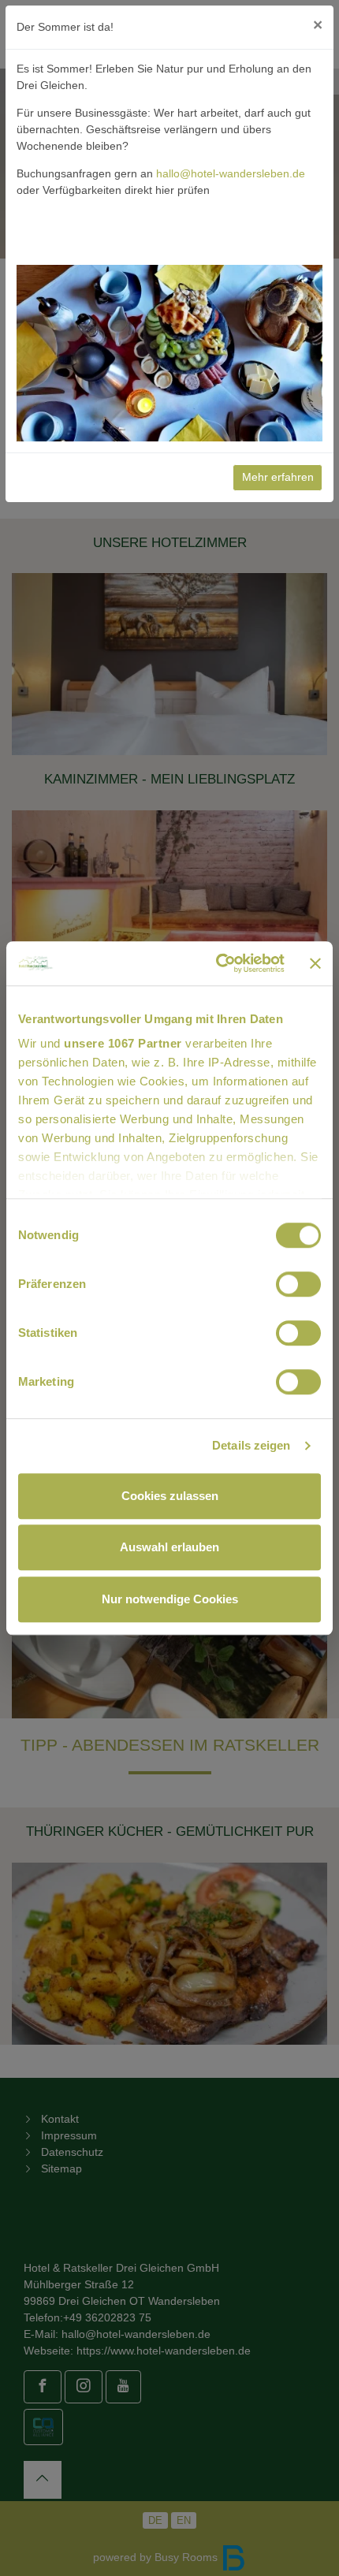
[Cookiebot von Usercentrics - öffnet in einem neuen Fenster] (217, 963)
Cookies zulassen (170, 1496)
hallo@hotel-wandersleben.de (231, 173)
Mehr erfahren (278, 477)
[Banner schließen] (315, 963)
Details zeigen (251, 1445)
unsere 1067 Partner (123, 1043)
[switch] (298, 1284)
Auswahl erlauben (169, 1547)
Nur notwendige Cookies (170, 1599)
